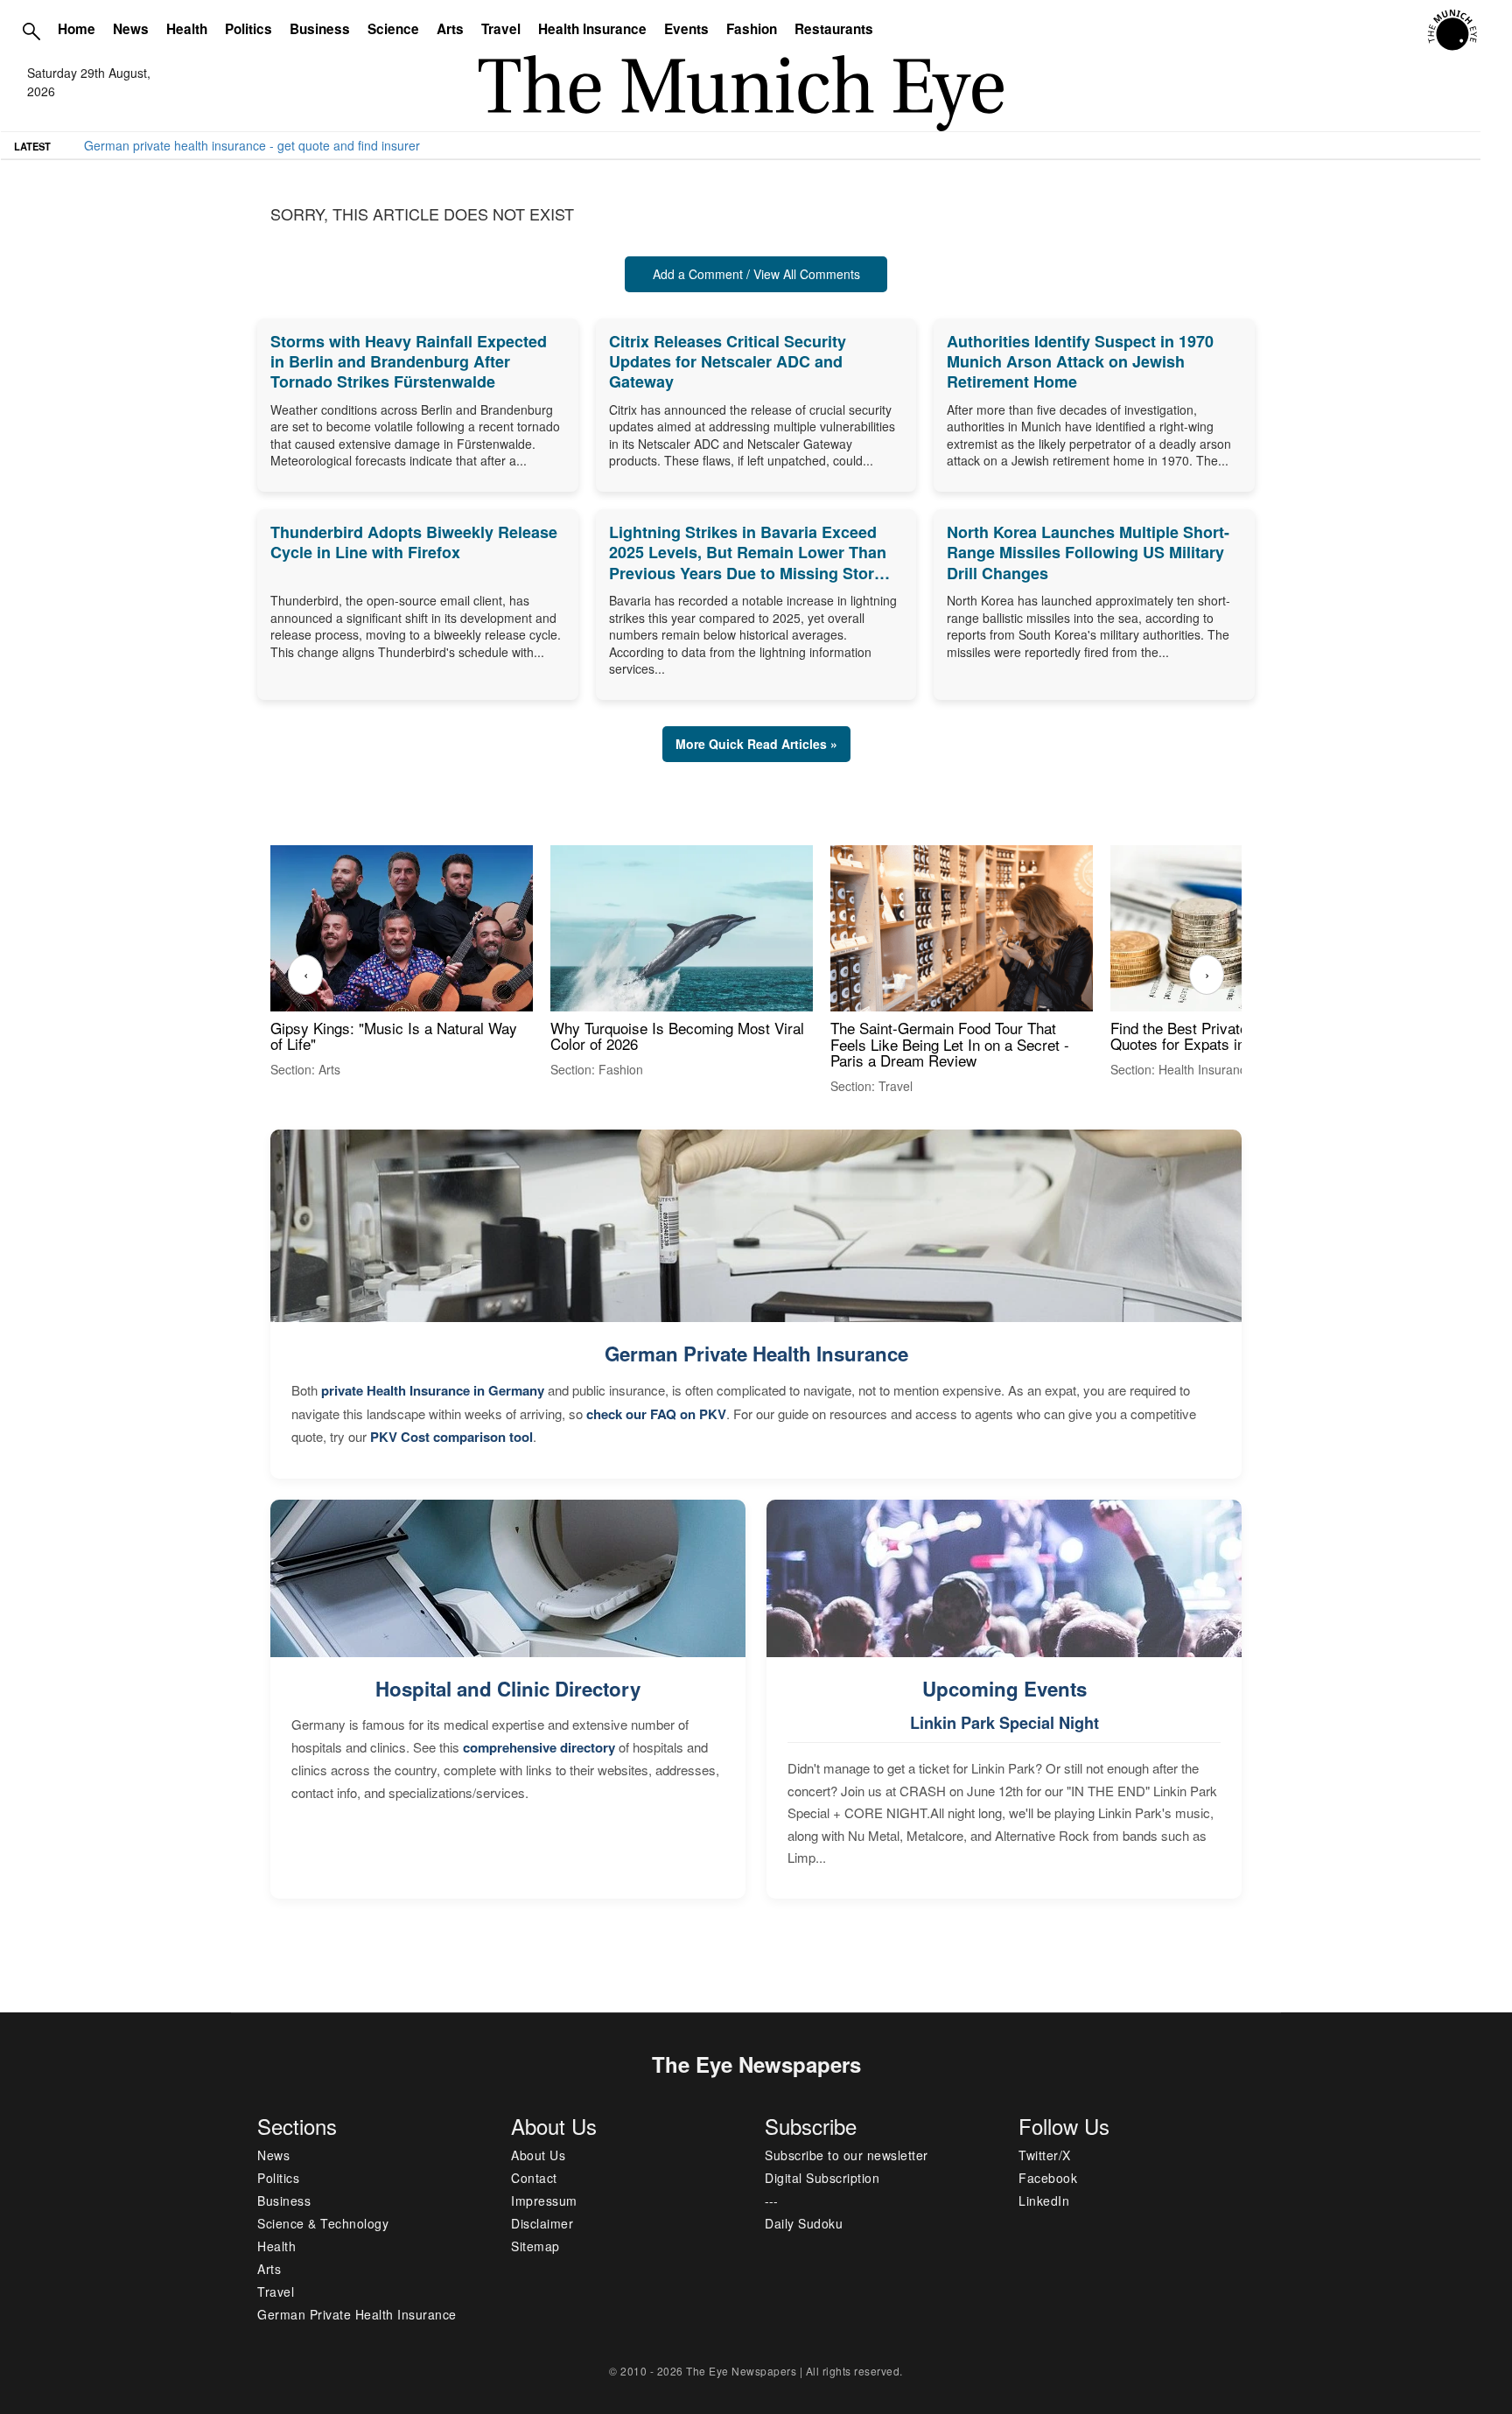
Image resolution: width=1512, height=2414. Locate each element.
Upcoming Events (1004, 1689)
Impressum (544, 2201)
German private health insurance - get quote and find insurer (252, 145)
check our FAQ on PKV (656, 1414)
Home (77, 29)
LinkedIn (1044, 2201)
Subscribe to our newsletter (847, 2155)
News (131, 29)
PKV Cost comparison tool (451, 1437)
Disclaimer (542, 2223)
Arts (450, 29)
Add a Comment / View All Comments (756, 274)
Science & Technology (323, 2223)
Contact (534, 2178)
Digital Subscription (822, 2178)
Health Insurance (592, 29)
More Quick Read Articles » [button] (756, 744)
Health (187, 29)
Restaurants (834, 29)
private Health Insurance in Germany (433, 1390)
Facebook (1048, 2178)
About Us (538, 2155)
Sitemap (535, 2246)
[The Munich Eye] (1454, 31)
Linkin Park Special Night (1004, 1723)
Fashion (752, 29)
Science (393, 29)
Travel (501, 29)
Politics (248, 29)
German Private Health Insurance (756, 1354)
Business (320, 29)
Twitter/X (1045, 2155)
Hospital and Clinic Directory (508, 1689)
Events (686, 29)
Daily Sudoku (804, 2223)
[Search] (31, 31)
